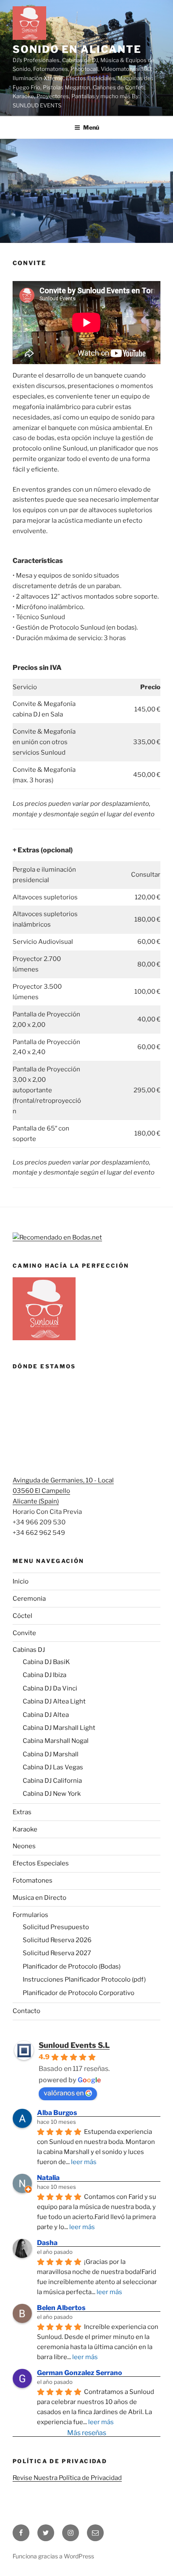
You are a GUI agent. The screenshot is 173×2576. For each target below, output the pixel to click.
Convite (24, 1633)
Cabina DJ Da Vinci (50, 1688)
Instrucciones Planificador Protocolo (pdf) (84, 1980)
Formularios (30, 1915)
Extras (22, 1812)
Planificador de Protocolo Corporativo (79, 1993)
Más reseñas (87, 2433)
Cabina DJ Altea (46, 1715)
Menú (91, 127)
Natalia (48, 2178)
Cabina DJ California (52, 1781)
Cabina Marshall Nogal (56, 1741)
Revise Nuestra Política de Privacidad (67, 2478)
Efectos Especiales (41, 1863)
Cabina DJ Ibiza (45, 1675)
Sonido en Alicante (77, 49)
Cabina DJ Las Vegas (53, 1767)
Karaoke (25, 1829)
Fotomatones (33, 1881)
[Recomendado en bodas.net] (57, 1237)
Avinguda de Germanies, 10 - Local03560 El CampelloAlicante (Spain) (63, 1491)
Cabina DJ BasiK (46, 1662)
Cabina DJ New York (52, 1794)
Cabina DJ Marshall (51, 1754)
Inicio (21, 1581)
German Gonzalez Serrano (80, 2373)
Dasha (47, 2243)
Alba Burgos (57, 2113)
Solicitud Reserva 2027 (57, 1953)
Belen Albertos (61, 2308)
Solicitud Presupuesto (56, 1927)
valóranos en (64, 2093)
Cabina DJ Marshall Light (59, 1728)
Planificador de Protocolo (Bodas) (72, 1967)
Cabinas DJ (29, 1650)
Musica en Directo (39, 1898)
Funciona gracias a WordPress (53, 2556)
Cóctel (22, 1616)
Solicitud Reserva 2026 (57, 1940)
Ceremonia (29, 1599)
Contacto (26, 2011)
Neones (24, 1846)
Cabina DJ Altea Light (54, 1701)
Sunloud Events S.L (74, 2045)
